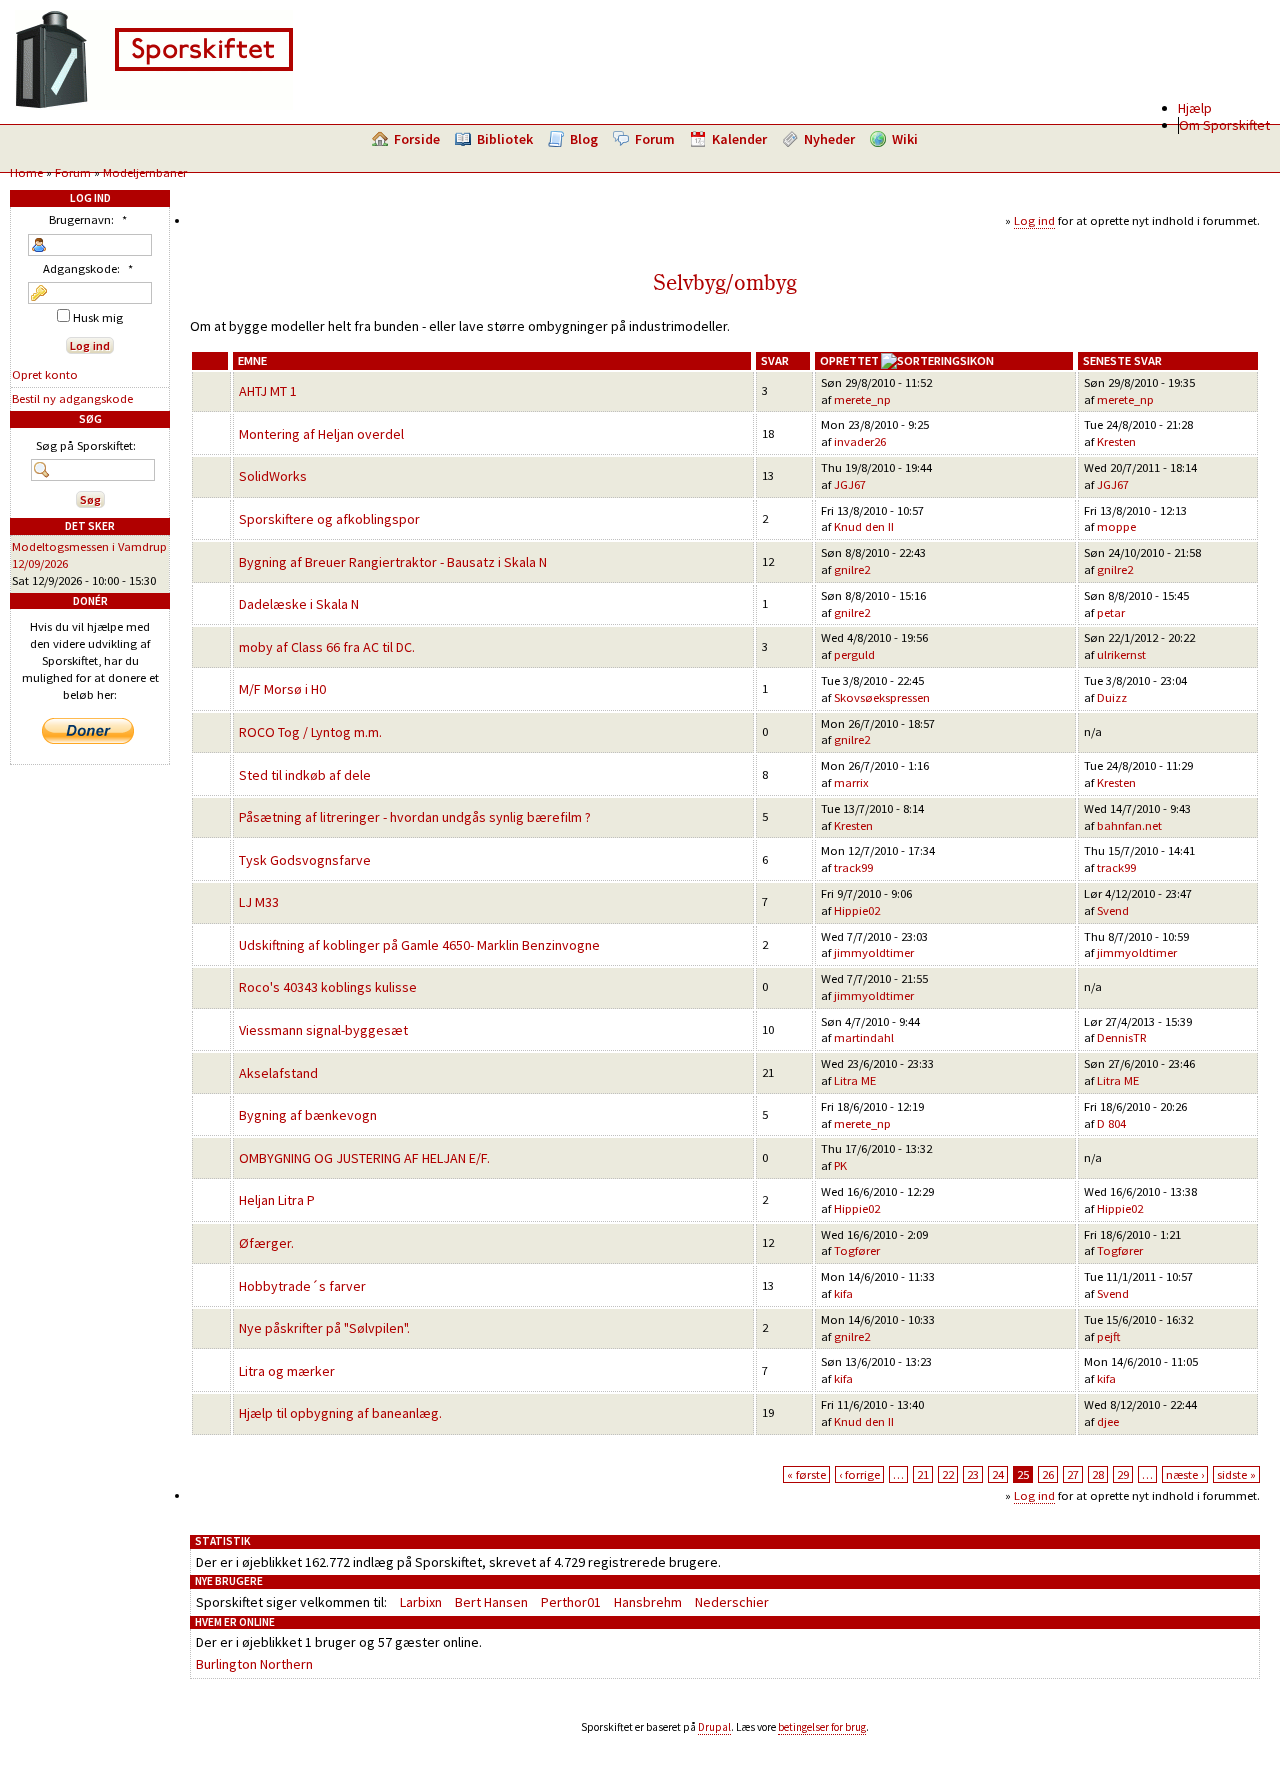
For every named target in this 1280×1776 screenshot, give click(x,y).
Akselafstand (278, 1073)
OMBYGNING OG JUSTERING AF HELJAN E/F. (364, 1158)
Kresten (1116, 441)
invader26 (860, 441)
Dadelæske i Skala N (299, 604)
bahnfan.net (1129, 825)
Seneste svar (1122, 360)
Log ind (1034, 220)
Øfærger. (266, 1243)
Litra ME (855, 1080)
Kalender (739, 139)
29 (1123, 1474)
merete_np (862, 399)
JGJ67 (850, 484)
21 (923, 1474)
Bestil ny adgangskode (72, 398)
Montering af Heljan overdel (321, 434)
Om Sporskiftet (1224, 125)
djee (1108, 1421)
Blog (584, 139)
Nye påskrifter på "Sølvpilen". (324, 1328)
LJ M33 (259, 902)
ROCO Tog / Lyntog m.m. (310, 732)
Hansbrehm (648, 1602)
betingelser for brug (822, 1727)
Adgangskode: (88, 268)
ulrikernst (1121, 654)
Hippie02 (857, 910)
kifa (843, 1293)
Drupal (714, 1727)
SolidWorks (273, 476)
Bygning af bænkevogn (308, 1115)
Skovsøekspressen (882, 697)
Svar (775, 360)
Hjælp (1195, 108)
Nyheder (829, 139)
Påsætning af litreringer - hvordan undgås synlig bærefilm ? (415, 817)
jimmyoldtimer (874, 952)
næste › (1185, 1474)
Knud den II (864, 526)
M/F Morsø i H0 (282, 689)
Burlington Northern (254, 1664)
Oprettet (849, 360)
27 (1073, 1474)
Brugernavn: (88, 219)
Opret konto (45, 374)
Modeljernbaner (145, 172)
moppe (1116, 526)
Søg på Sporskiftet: (86, 445)
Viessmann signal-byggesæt (323, 1030)
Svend (1113, 910)
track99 (853, 867)
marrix (851, 782)
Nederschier (732, 1602)
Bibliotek (505, 139)
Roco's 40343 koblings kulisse (328, 987)
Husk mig (96, 317)
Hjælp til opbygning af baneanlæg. (340, 1413)
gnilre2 (852, 569)
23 (973, 1474)
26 (1048, 1474)
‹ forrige (859, 1474)
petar (1111, 612)
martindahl (864, 1037)
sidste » (1236, 1474)
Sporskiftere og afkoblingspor (329, 519)
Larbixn (421, 1602)
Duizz (1112, 697)
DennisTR (1122, 1037)
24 (998, 1474)
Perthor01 (571, 1602)
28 (1098, 1474)
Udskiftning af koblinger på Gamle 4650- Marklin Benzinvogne (419, 945)
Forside (417, 139)
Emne (252, 360)
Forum (655, 139)
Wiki (905, 139)
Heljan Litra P (277, 1200)
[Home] (154, 105)
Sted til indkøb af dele (305, 775)
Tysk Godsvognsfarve (305, 860)
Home (26, 172)
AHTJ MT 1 (268, 391)
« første (806, 1474)
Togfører (857, 1250)
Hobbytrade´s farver (302, 1286)
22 (948, 1474)
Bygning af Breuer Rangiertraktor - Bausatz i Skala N (393, 562)
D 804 (1111, 1123)
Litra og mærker (287, 1371)
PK (840, 1165)
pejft (1108, 1336)
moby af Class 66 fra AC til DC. (327, 647)
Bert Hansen (491, 1602)
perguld (854, 654)
